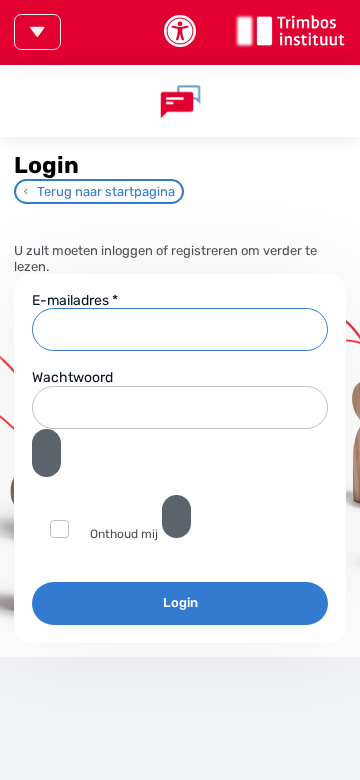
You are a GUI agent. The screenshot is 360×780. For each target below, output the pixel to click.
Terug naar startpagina (106, 191)
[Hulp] (176, 516)
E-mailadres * (75, 300)
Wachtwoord (72, 377)
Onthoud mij (124, 534)
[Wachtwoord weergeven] (46, 453)
